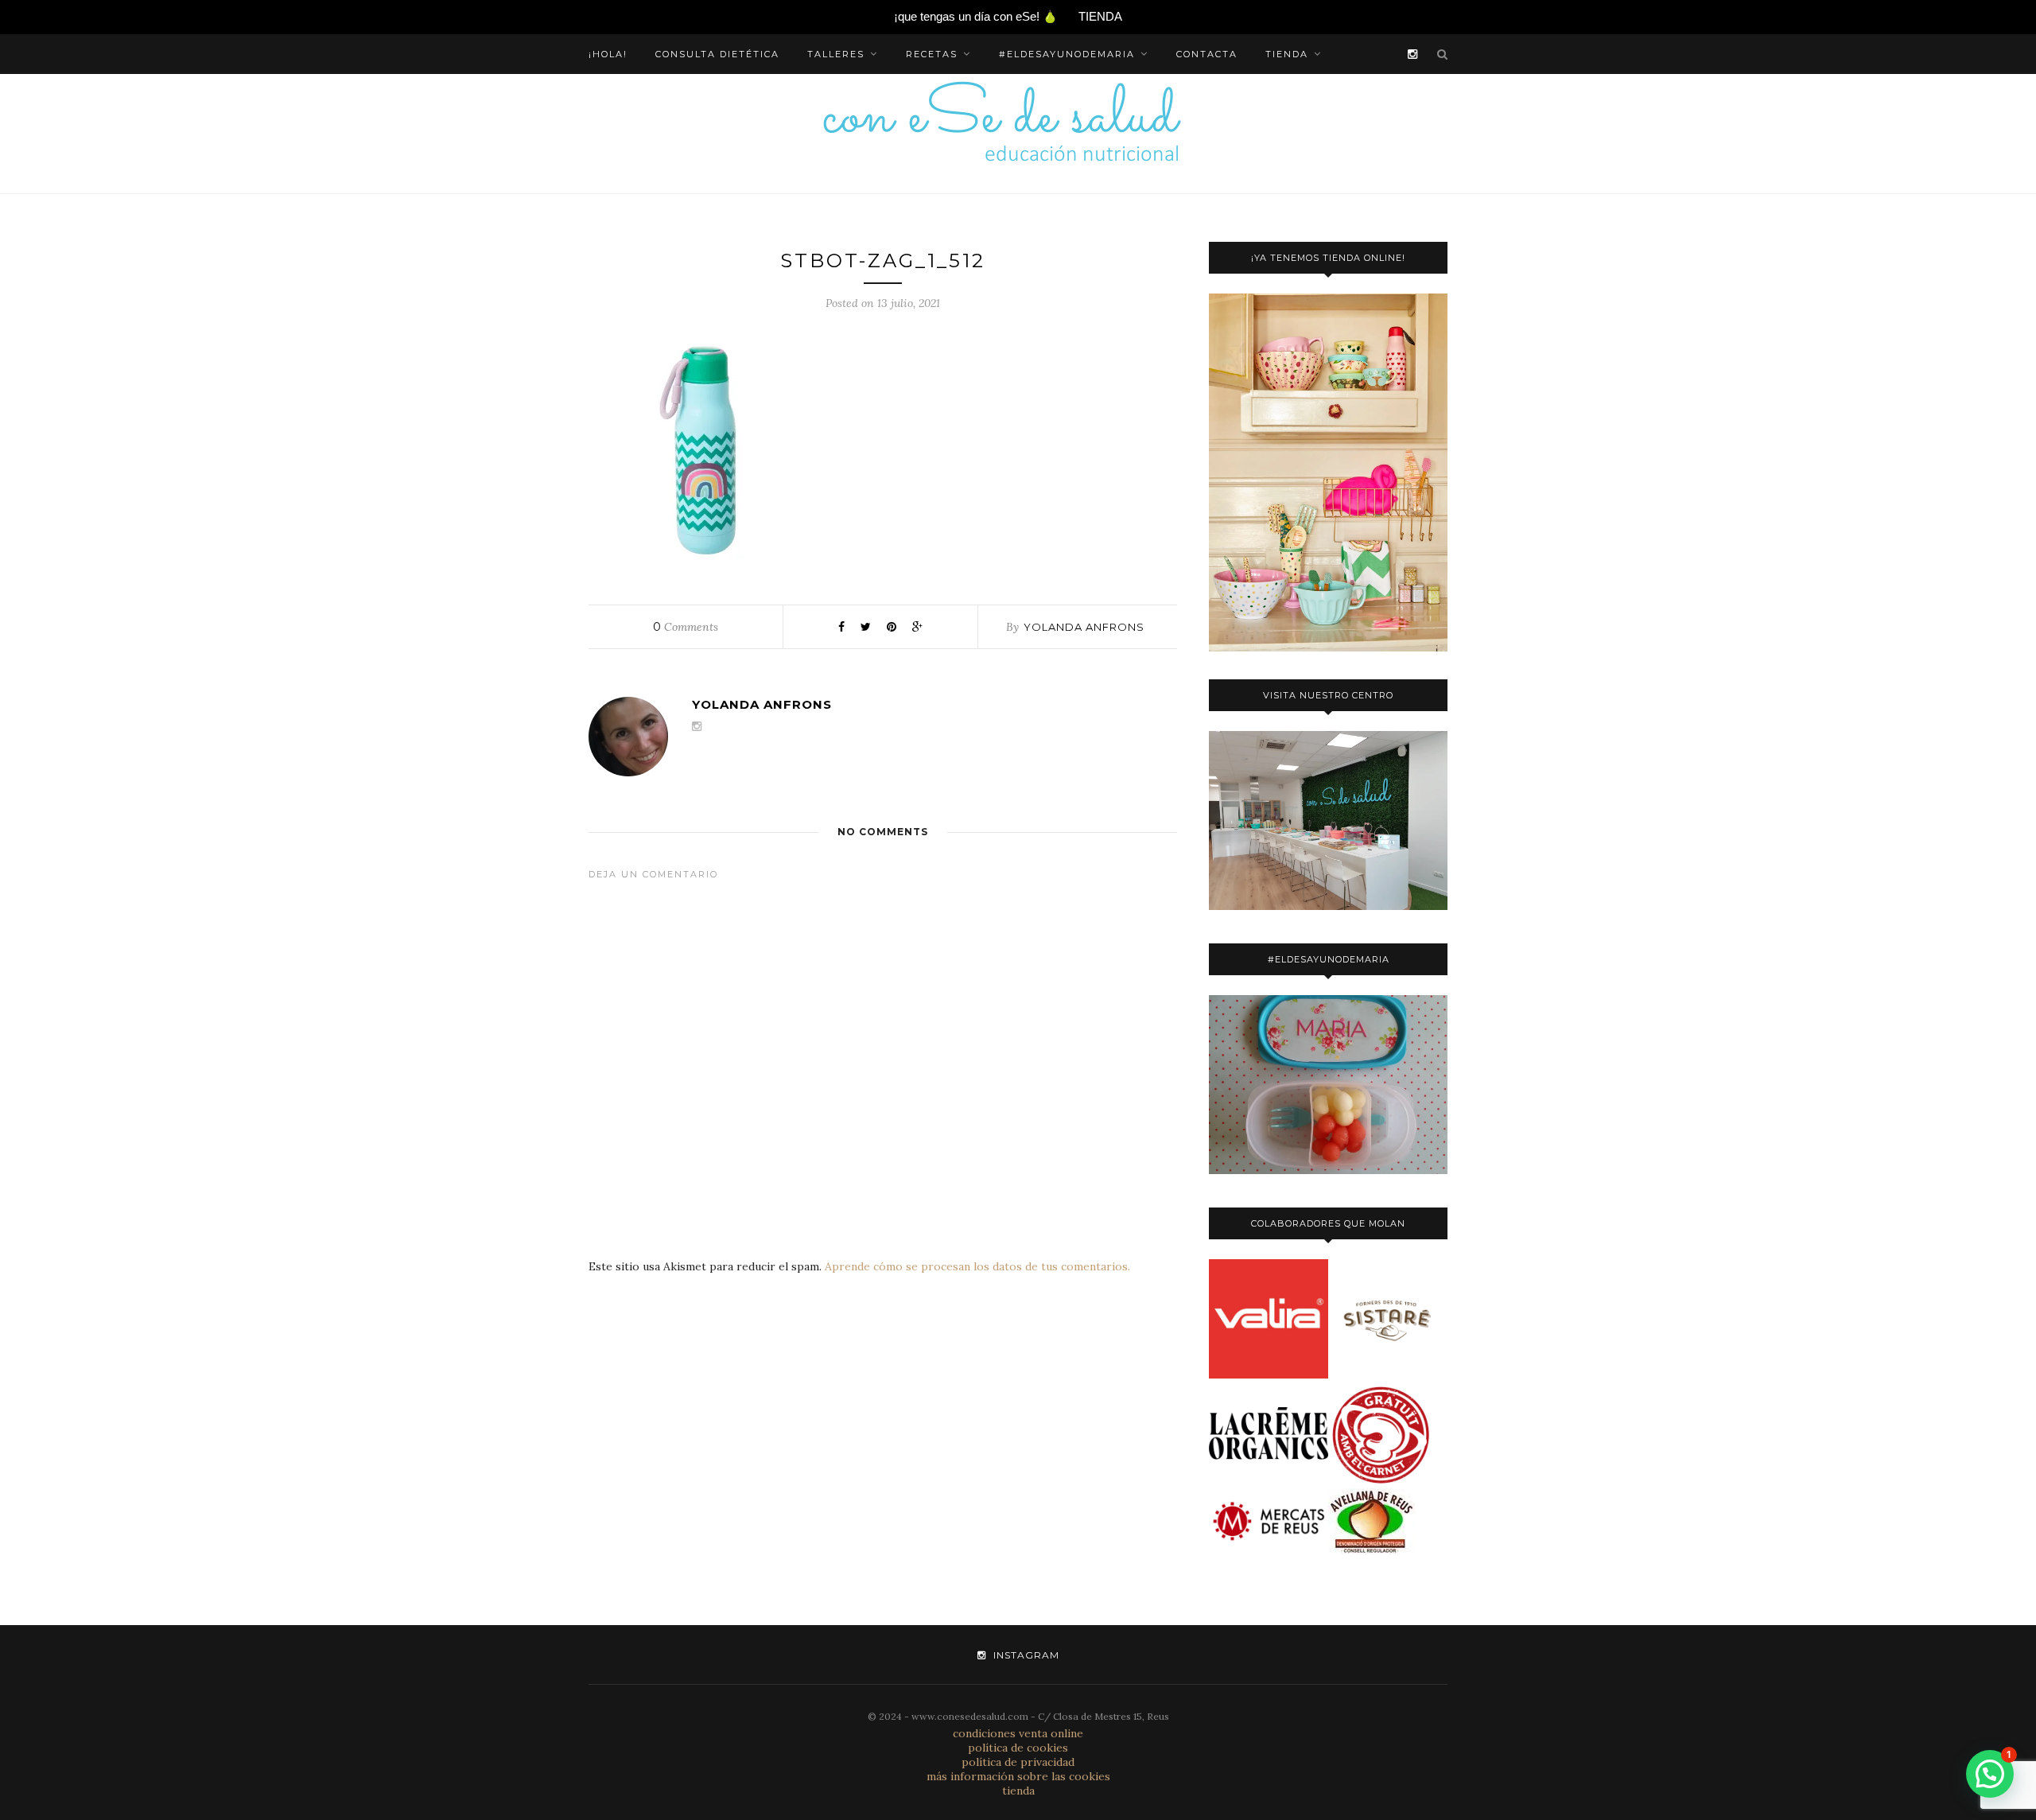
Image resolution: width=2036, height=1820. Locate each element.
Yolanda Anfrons (1084, 627)
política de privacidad (1018, 1762)
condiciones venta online (1018, 1733)
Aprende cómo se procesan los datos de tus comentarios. (977, 1266)
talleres (836, 54)
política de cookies (1018, 1748)
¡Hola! (608, 54)
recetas (932, 54)
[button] (1990, 1774)
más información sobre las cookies (1018, 1776)
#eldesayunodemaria (1067, 54)
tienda (1287, 54)
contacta (1207, 54)
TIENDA (1100, 16)
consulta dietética (717, 54)
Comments (686, 627)
